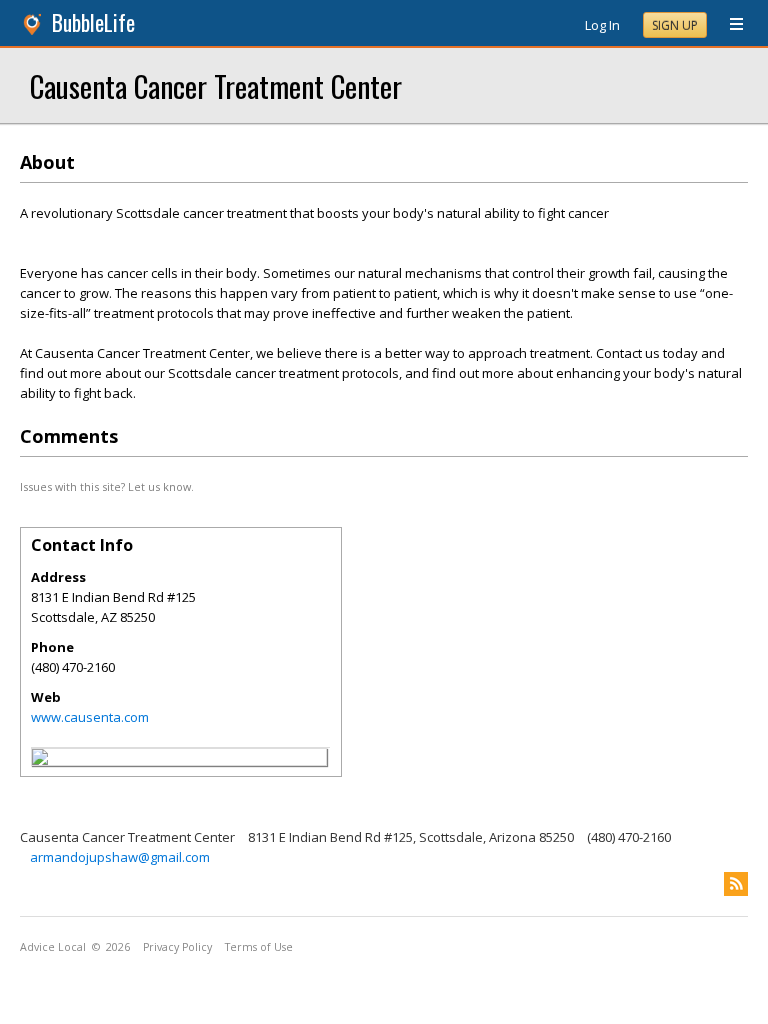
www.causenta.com (90, 717)
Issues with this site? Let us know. (107, 486)
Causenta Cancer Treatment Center (216, 85)
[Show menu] (729, 25)
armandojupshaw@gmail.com (120, 857)
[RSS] (736, 884)
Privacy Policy (177, 947)
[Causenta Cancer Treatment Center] (40, 760)
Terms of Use (259, 947)
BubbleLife (93, 22)
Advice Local (53, 947)
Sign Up (675, 25)
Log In (602, 25)
